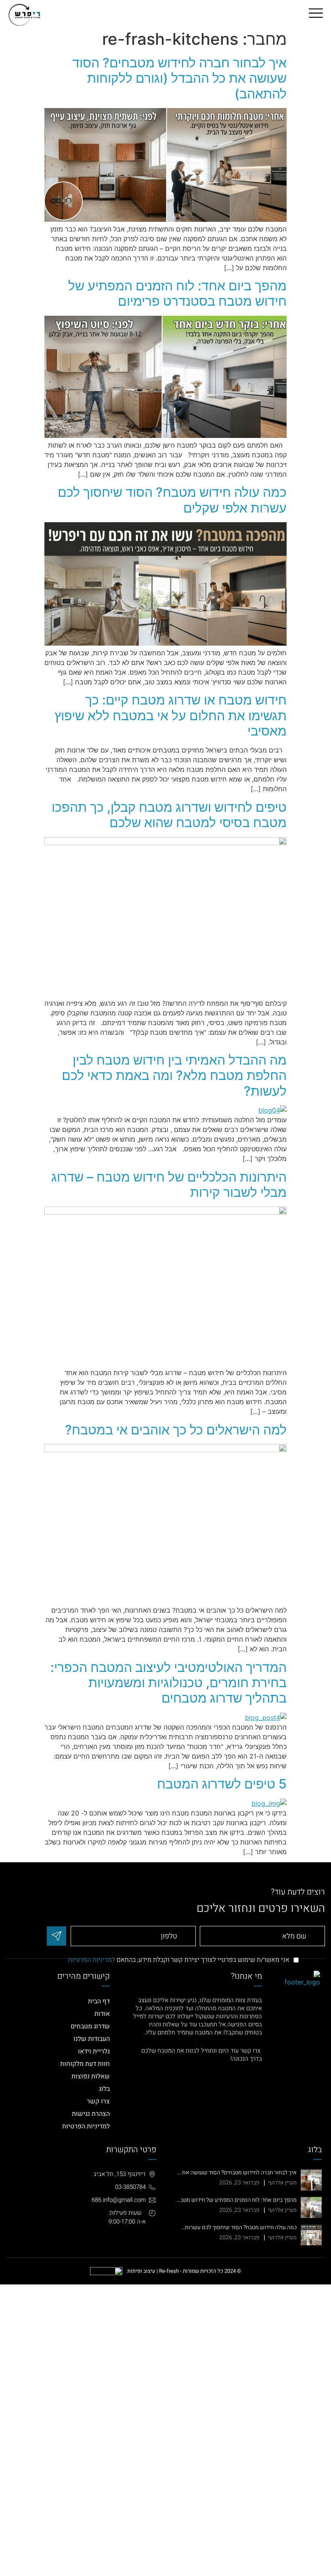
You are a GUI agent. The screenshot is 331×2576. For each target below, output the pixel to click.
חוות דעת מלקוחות (85, 2064)
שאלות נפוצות (91, 2076)
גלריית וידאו (94, 2051)
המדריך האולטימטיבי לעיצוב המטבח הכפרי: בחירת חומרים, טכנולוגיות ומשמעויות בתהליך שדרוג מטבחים (169, 1683)
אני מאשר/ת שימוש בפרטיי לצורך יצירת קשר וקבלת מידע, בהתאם (179, 1960)
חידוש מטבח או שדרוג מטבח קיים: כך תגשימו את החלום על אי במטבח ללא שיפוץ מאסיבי (171, 715)
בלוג (104, 2089)
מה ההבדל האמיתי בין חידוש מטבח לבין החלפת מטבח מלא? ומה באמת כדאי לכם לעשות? (174, 1075)
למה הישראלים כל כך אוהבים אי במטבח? (176, 1430)
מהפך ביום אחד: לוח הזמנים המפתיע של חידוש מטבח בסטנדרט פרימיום (177, 293)
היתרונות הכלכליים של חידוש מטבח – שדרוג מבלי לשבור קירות (169, 1185)
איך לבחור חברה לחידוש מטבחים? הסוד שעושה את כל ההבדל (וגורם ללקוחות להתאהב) (179, 78)
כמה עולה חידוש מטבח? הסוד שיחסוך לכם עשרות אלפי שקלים (172, 500)
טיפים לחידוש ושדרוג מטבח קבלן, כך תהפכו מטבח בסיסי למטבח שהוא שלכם (169, 815)
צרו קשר (98, 2101)
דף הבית (99, 2001)
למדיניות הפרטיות (92, 1960)
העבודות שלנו (92, 2039)
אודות (102, 2014)
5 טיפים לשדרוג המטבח (222, 1784)
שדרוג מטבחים (90, 2026)
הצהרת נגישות (91, 2114)
